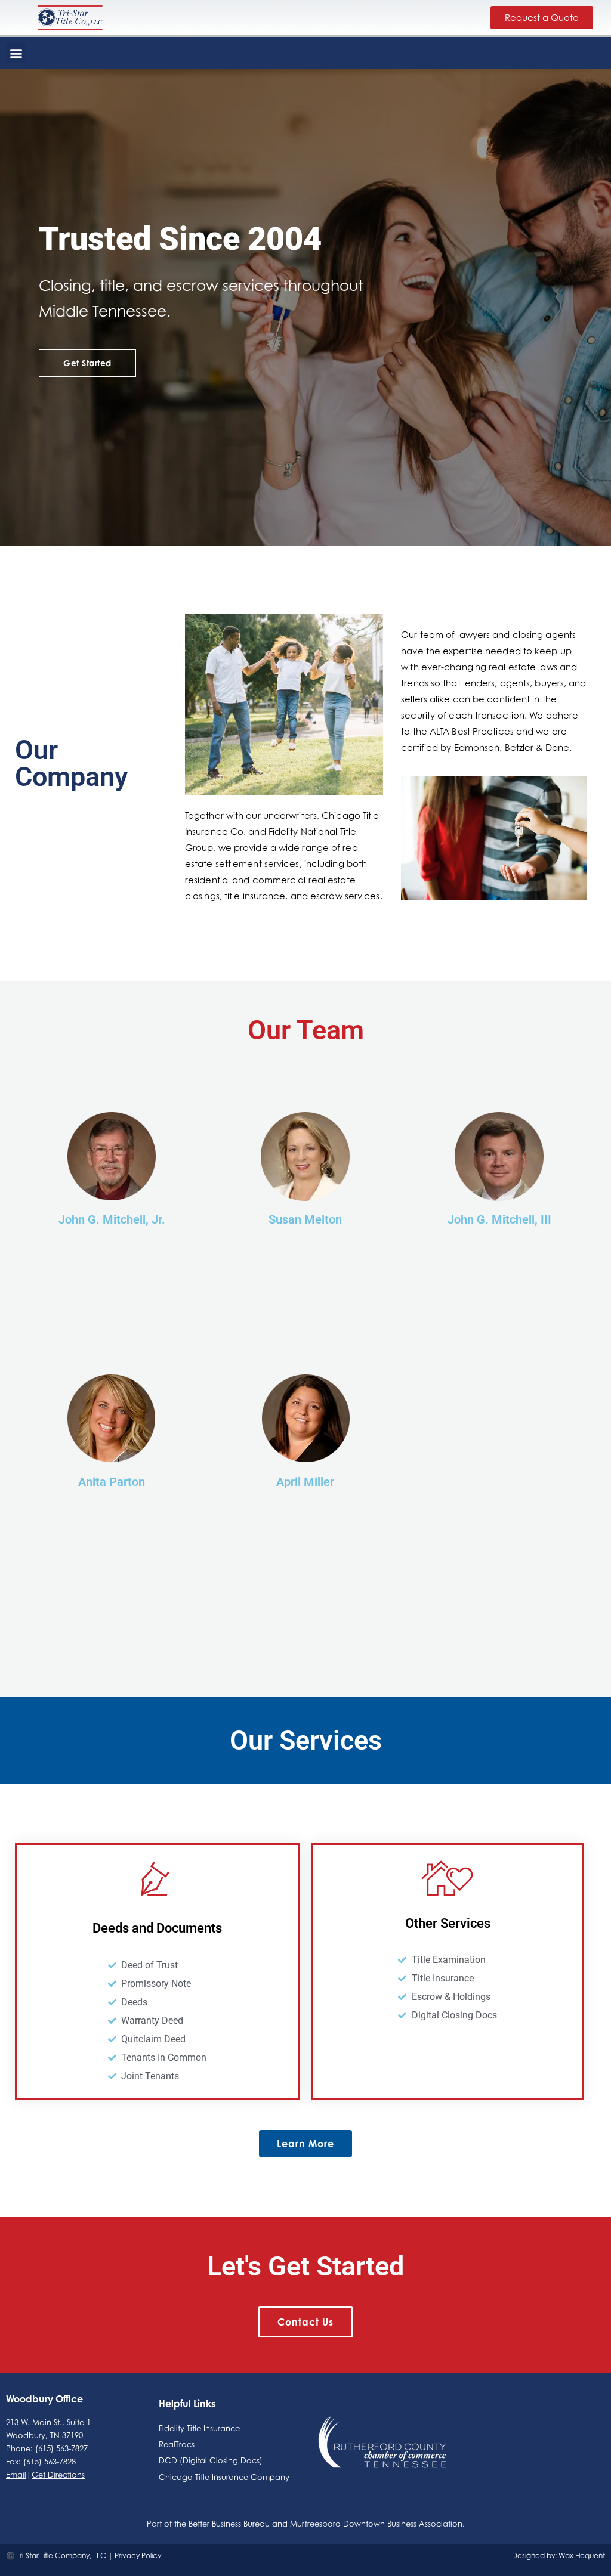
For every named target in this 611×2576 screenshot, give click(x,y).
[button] (16, 53)
